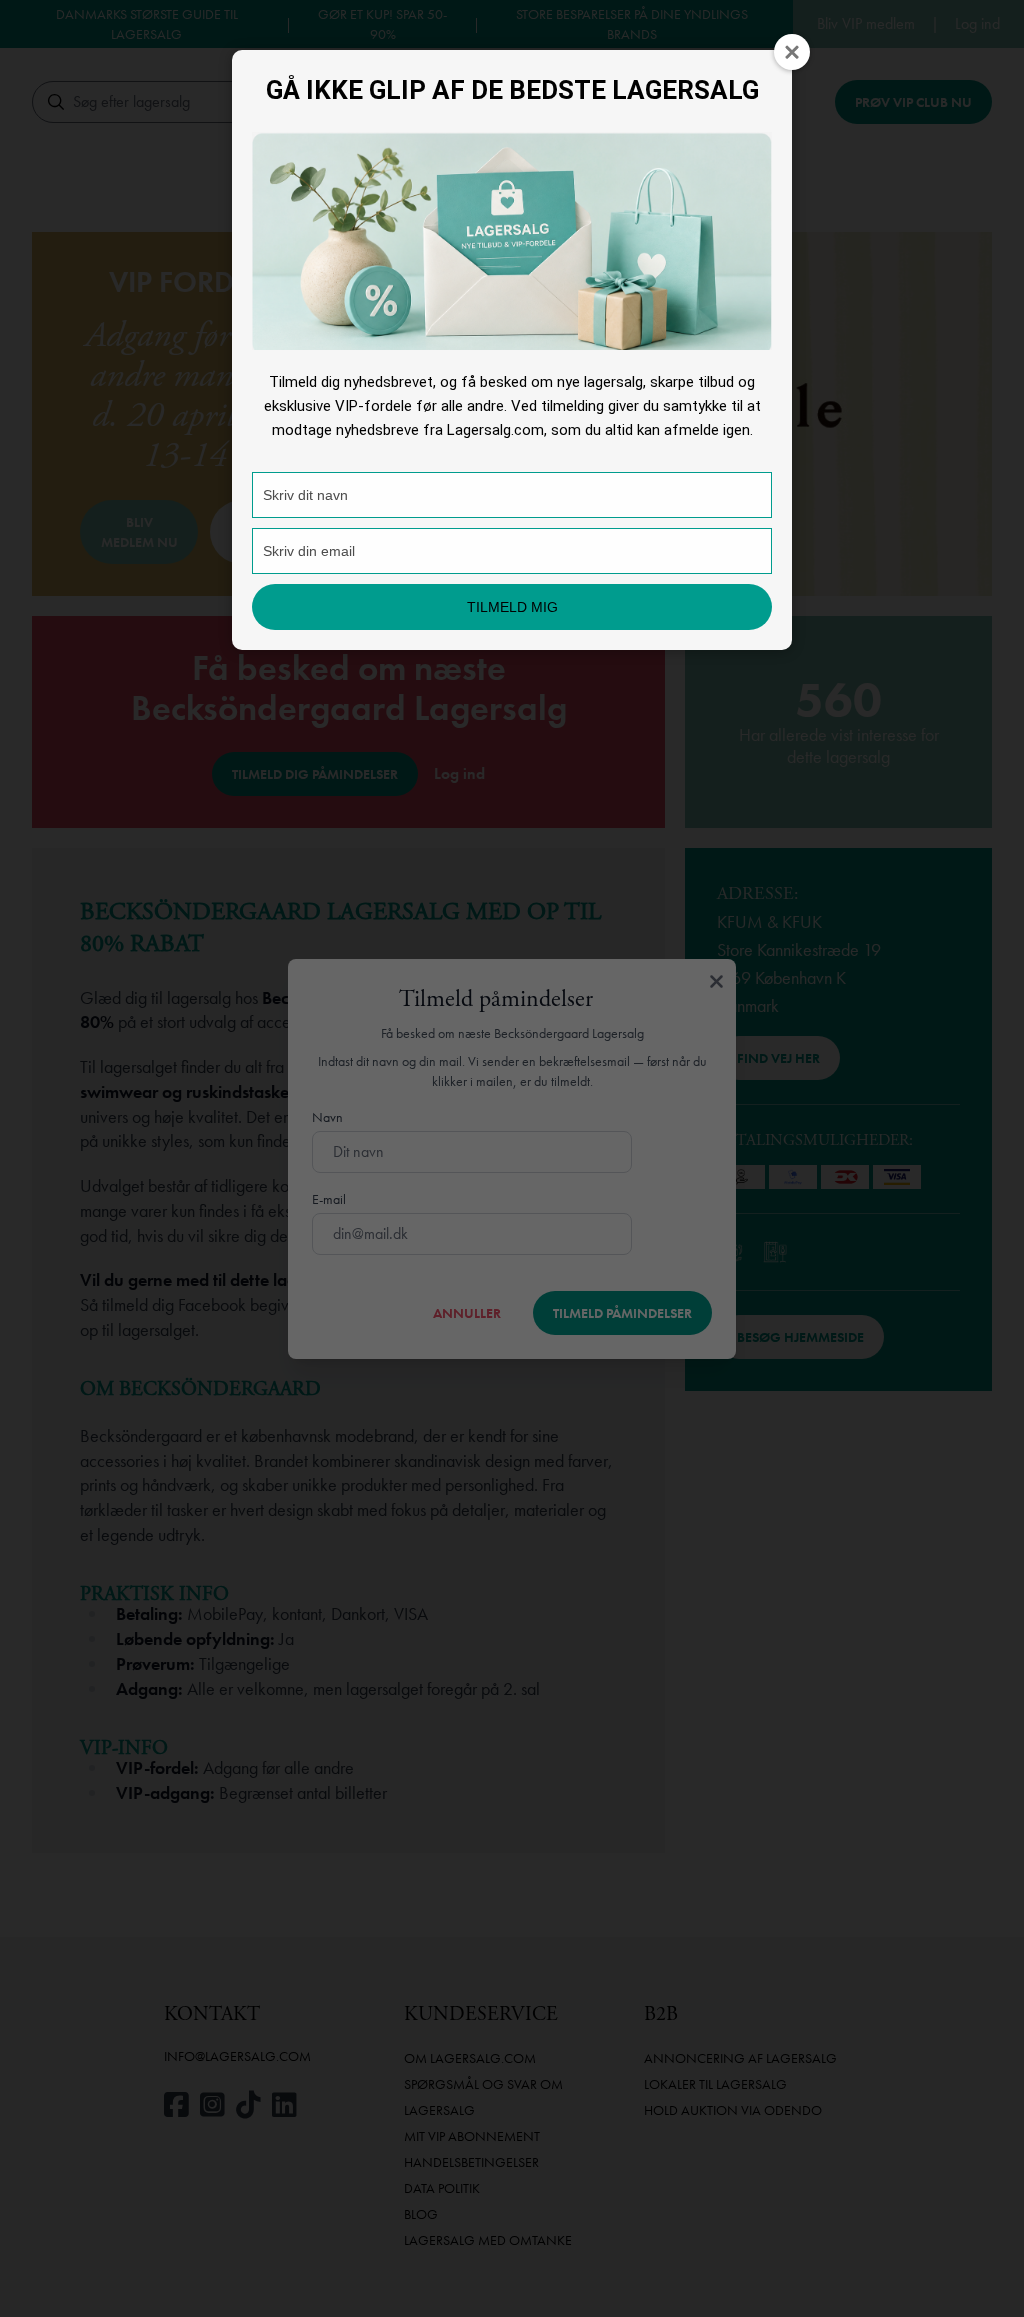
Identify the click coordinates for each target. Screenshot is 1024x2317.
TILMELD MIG (512, 607)
